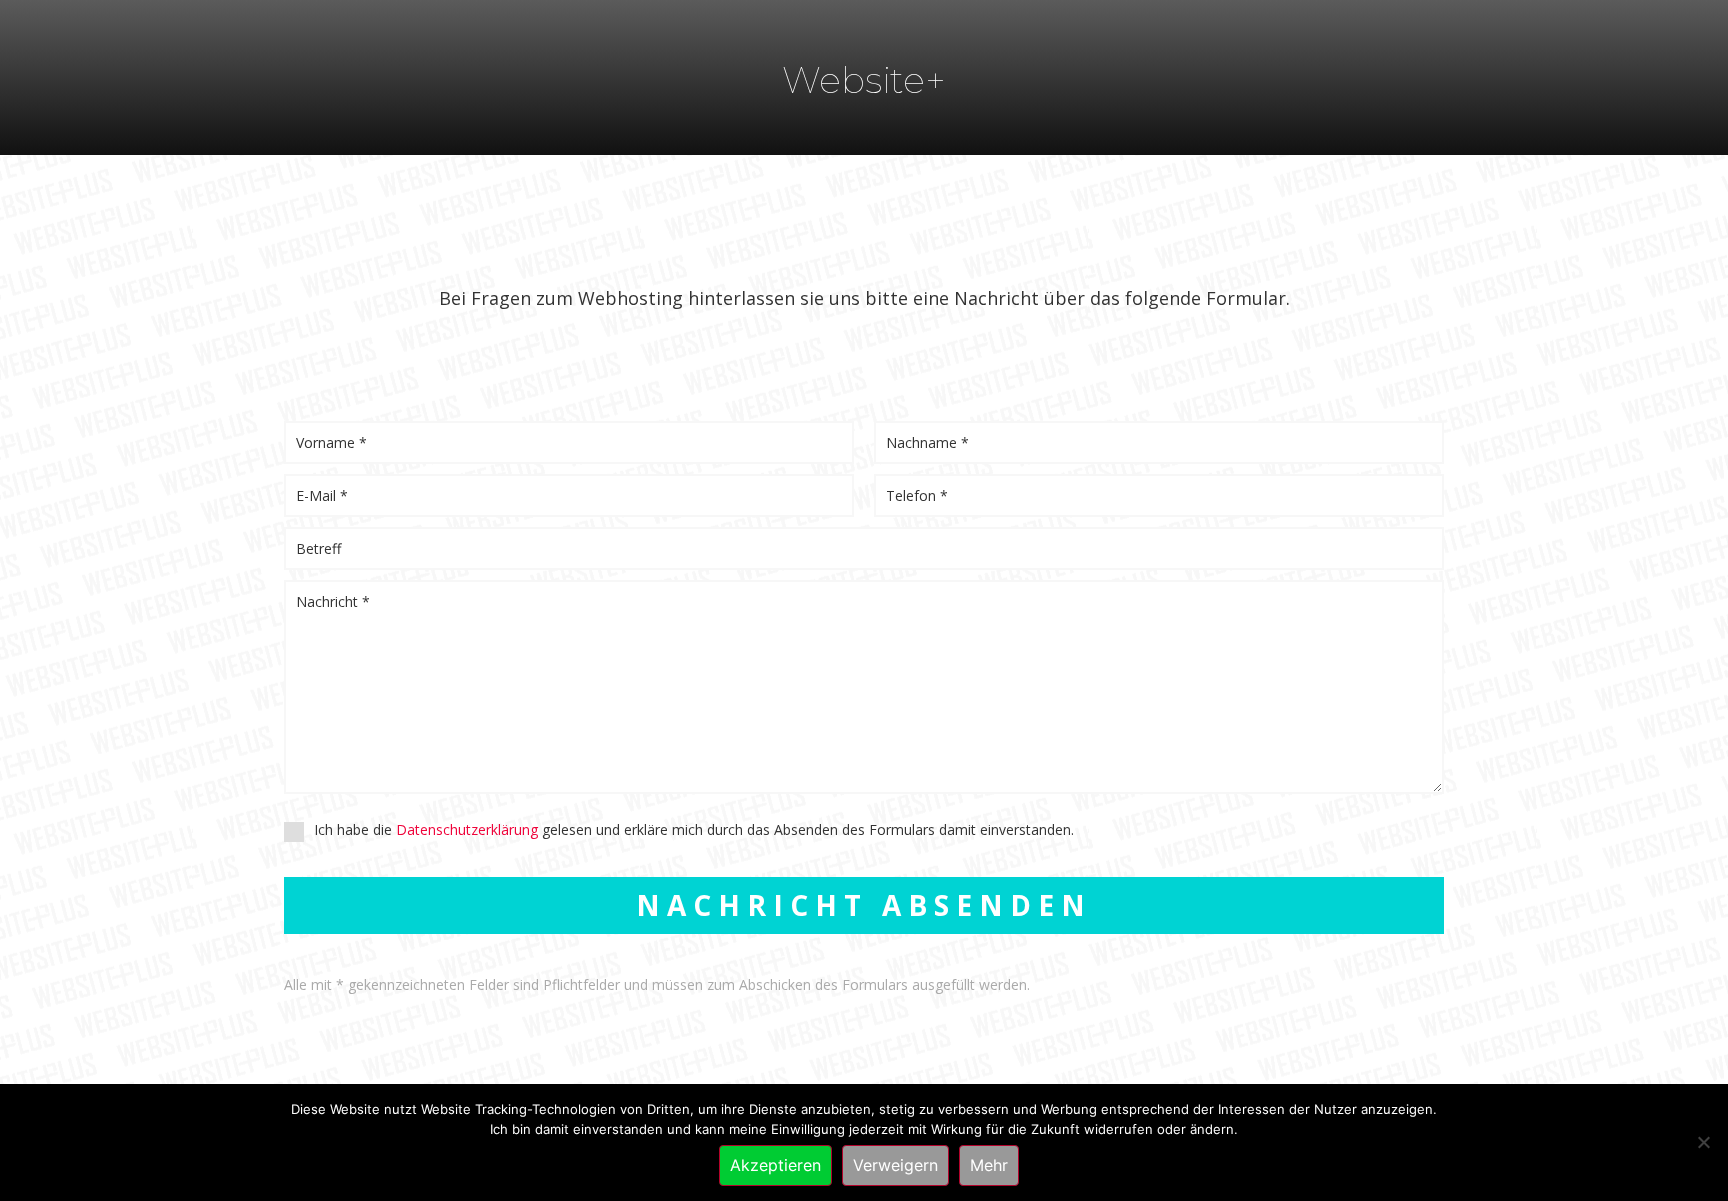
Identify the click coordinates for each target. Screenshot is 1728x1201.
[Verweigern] (1703, 1142)
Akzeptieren (775, 1165)
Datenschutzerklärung (467, 829)
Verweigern (895, 1165)
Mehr (989, 1165)
